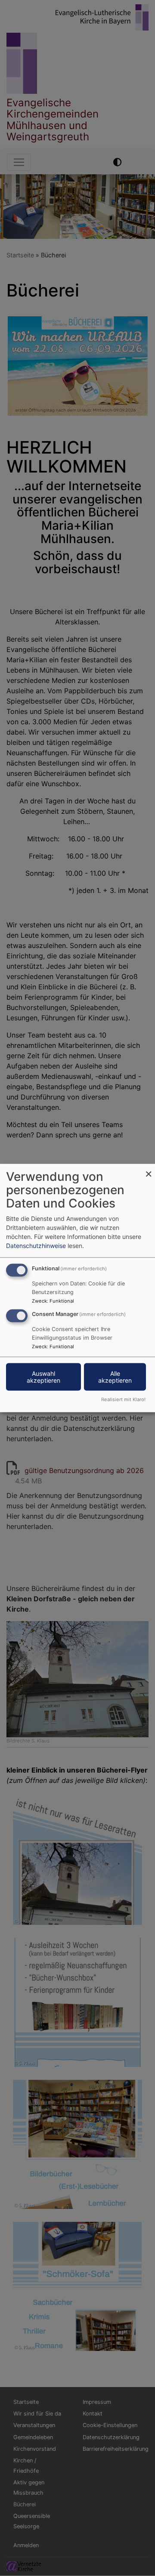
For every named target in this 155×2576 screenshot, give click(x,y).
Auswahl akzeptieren (43, 1377)
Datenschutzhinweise (36, 1246)
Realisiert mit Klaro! (123, 1399)
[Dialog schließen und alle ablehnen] (149, 1169)
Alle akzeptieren (115, 1377)
